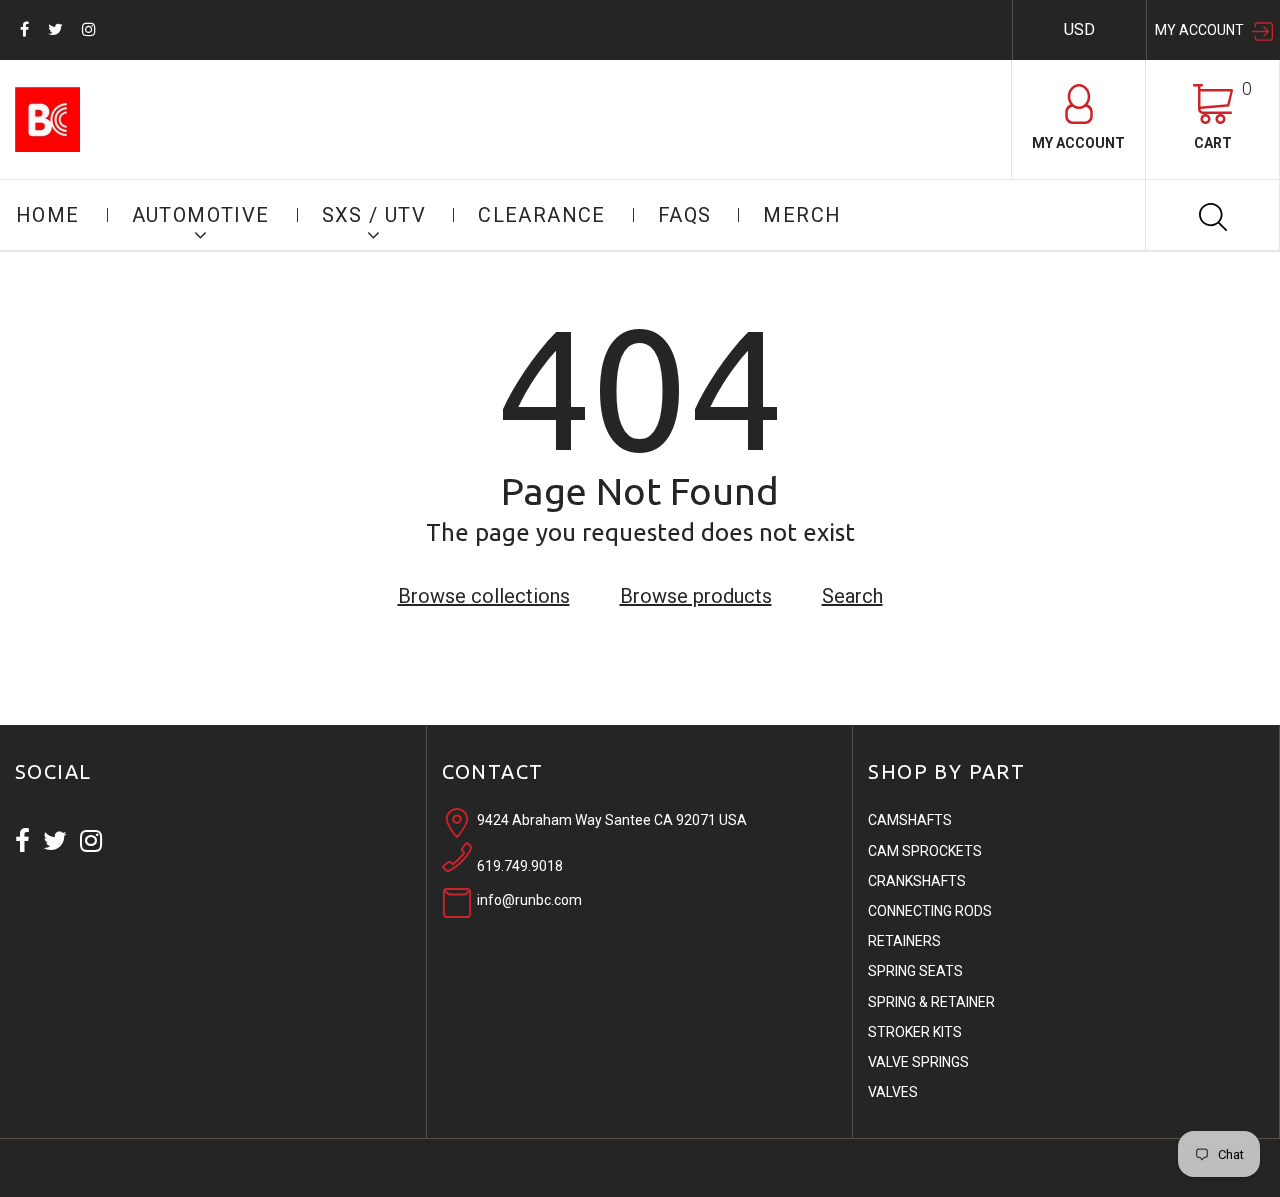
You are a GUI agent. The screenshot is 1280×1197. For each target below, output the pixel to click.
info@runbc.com (529, 900)
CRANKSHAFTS (917, 881)
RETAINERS (904, 941)
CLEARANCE (542, 215)
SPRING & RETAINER (931, 1002)
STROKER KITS (915, 1032)
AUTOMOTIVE (201, 215)
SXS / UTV (374, 215)
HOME (48, 215)
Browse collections (484, 596)
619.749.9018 (520, 866)
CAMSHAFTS (910, 820)
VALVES (893, 1092)
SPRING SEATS (915, 971)
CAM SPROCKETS (925, 851)
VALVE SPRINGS (918, 1062)
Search (852, 596)
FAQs (685, 215)
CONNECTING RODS (930, 911)
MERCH (802, 215)
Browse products (696, 596)
